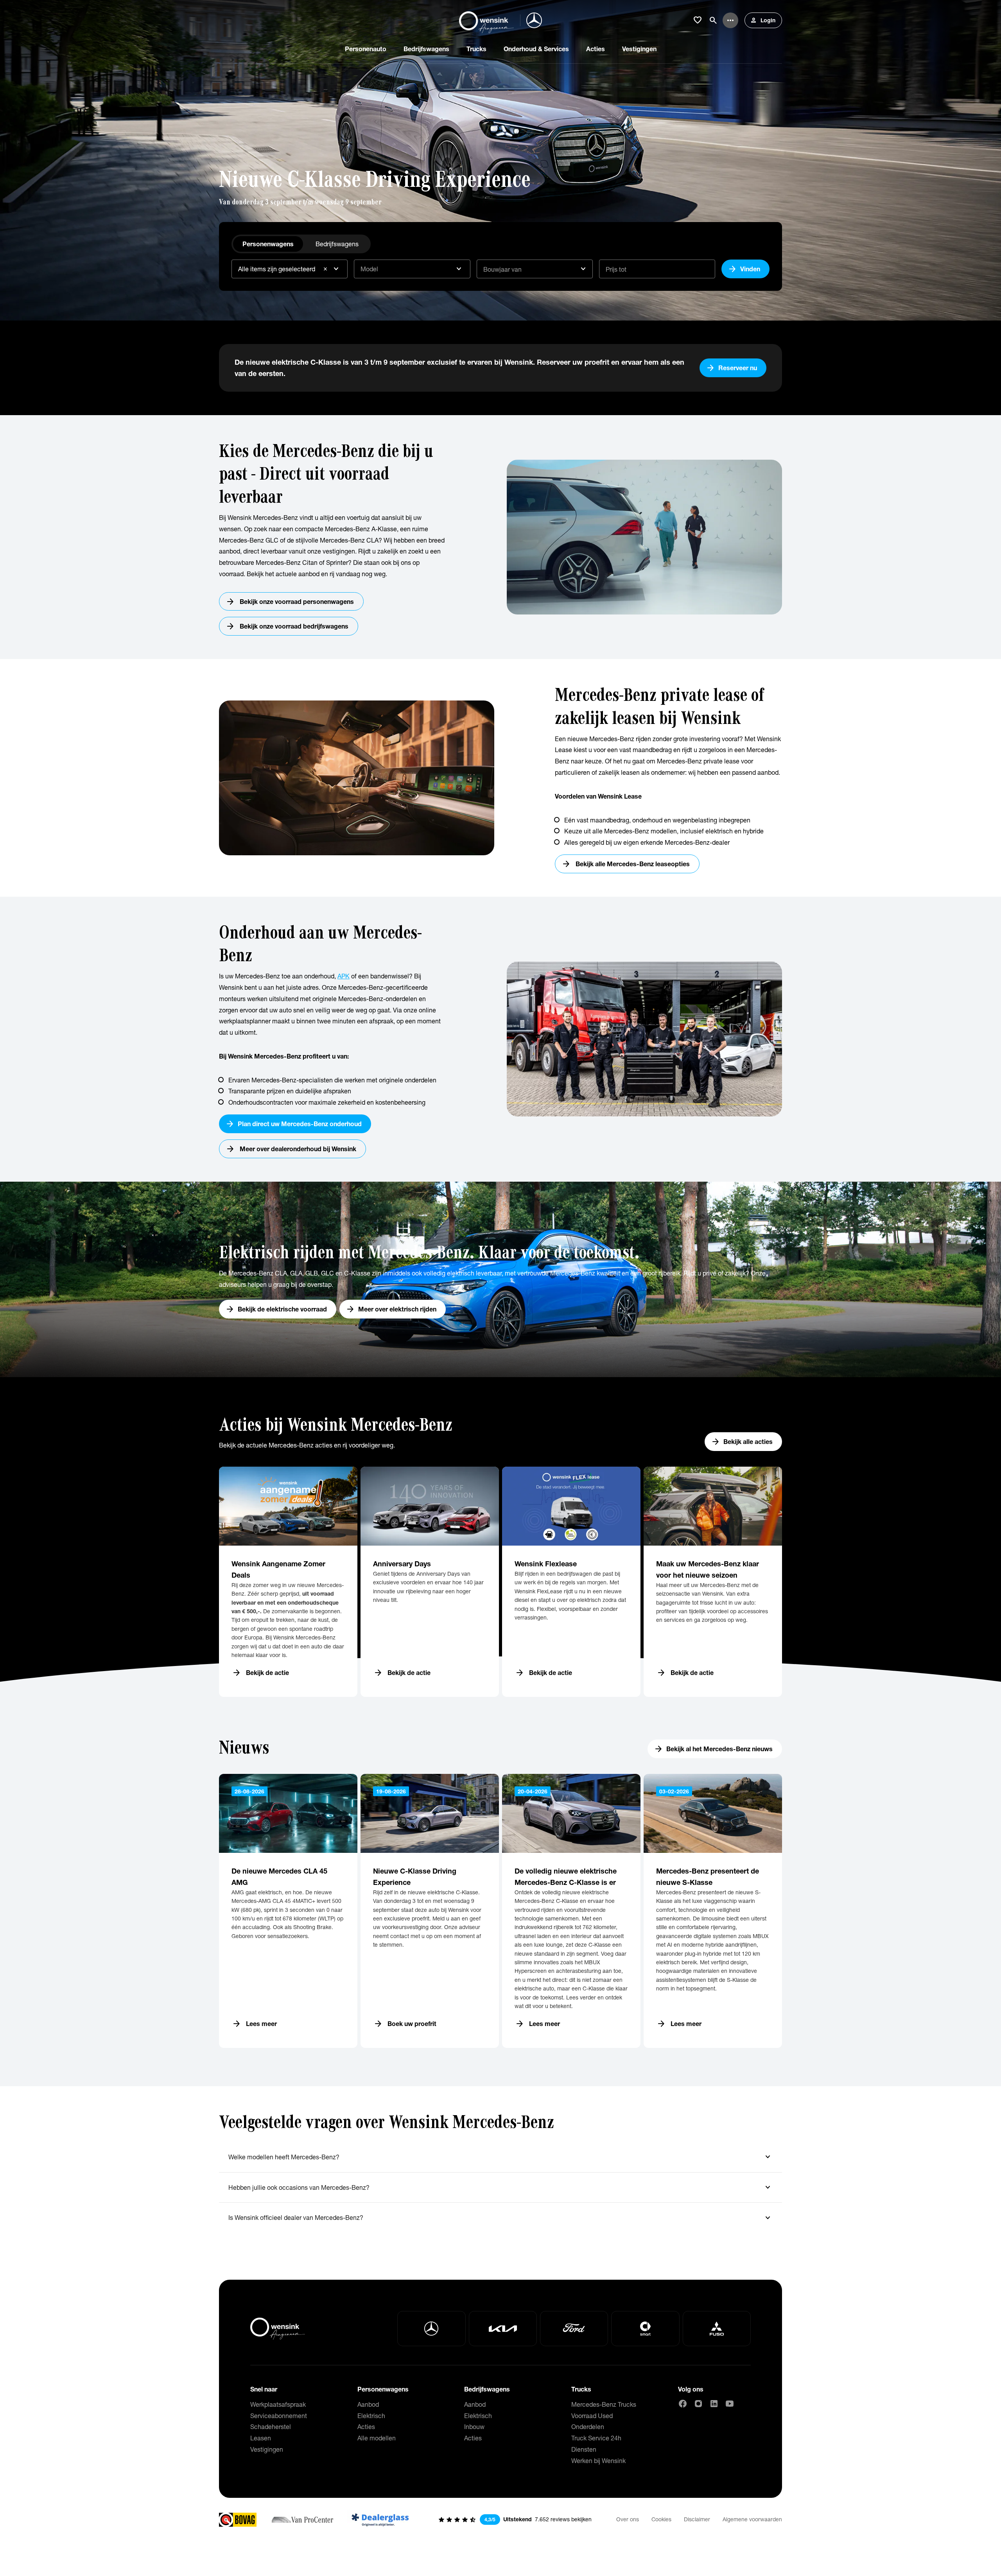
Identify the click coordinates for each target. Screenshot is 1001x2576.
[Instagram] (698, 2404)
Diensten (584, 2449)
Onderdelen (588, 2426)
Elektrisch (371, 2416)
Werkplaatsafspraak (278, 2404)
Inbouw (474, 2426)
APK (344, 976)
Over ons (628, 2519)
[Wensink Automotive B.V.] (486, 20)
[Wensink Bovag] (238, 2520)
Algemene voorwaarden (752, 2519)
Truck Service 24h (596, 2438)
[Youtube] (730, 2404)
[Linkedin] (714, 2404)
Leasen (261, 2438)
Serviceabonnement (279, 2416)
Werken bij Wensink (598, 2460)
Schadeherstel (271, 2426)
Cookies (661, 2519)
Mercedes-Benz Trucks (604, 2404)
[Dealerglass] (380, 2520)
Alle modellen (377, 2438)
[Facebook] (683, 2404)
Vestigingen (267, 2449)
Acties (366, 2426)
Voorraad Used (592, 2416)
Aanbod (368, 2404)
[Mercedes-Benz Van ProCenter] (302, 2520)
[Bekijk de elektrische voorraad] (500, 1279)
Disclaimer (697, 2519)
